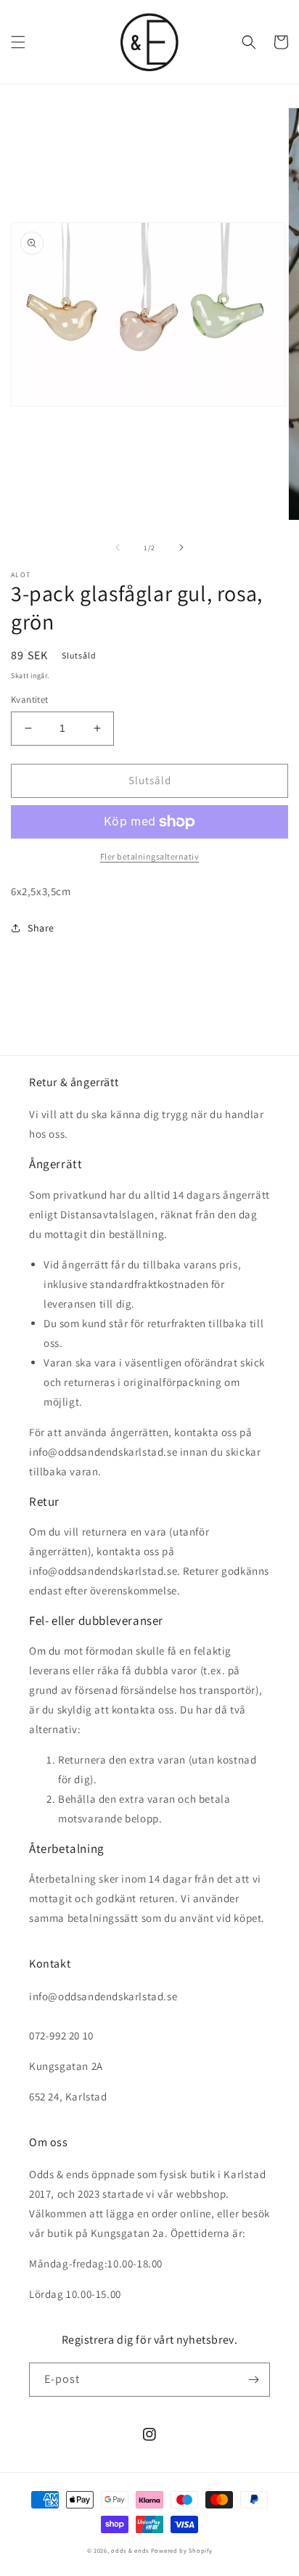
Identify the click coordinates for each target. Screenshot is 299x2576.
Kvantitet (30, 700)
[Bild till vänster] (118, 547)
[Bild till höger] (181, 547)
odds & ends (131, 2550)
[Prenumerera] (253, 2380)
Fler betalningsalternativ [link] (150, 856)
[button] (18, 42)
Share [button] (41, 928)
